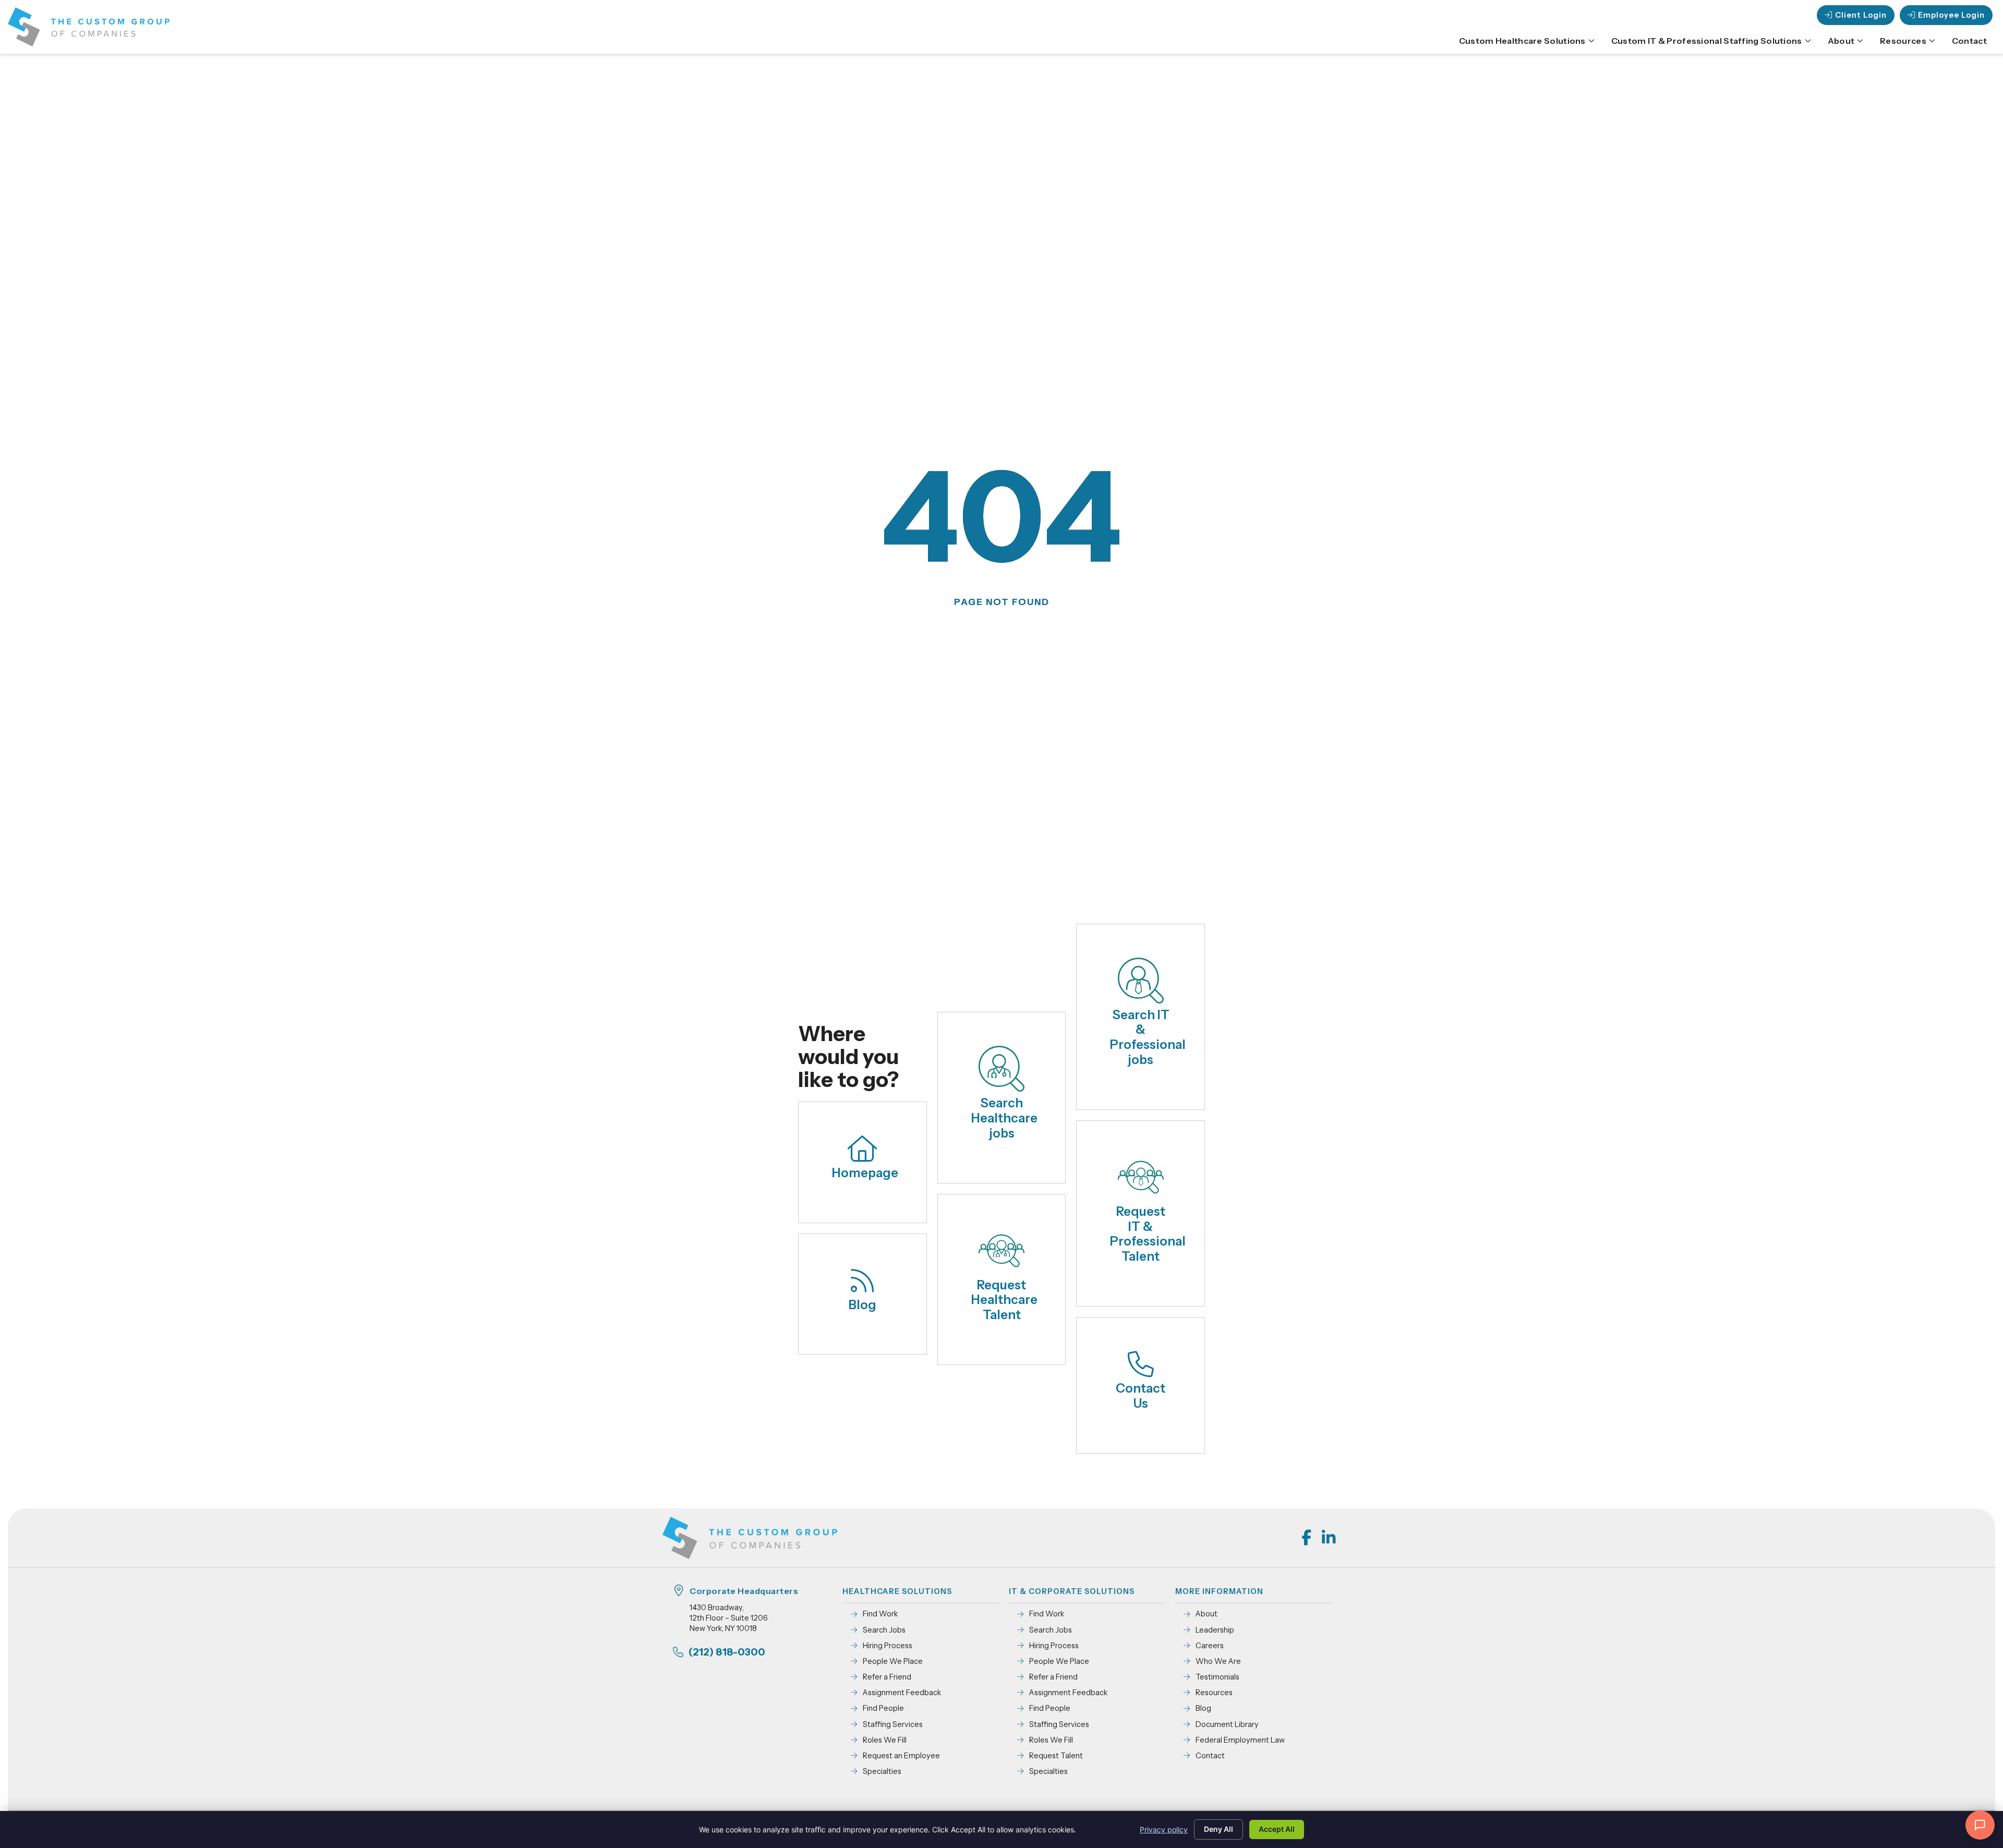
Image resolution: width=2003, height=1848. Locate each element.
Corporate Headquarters (744, 1591)
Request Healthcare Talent (1004, 1300)
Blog (862, 1305)
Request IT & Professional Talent (1148, 1234)
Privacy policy (1164, 1829)
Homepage (865, 1173)
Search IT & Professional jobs (1148, 1037)
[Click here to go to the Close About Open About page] (1860, 41)
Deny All (1218, 1829)
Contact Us (1141, 1396)
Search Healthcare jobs (1004, 1118)
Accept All (1277, 1829)
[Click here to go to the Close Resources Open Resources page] (1932, 41)
